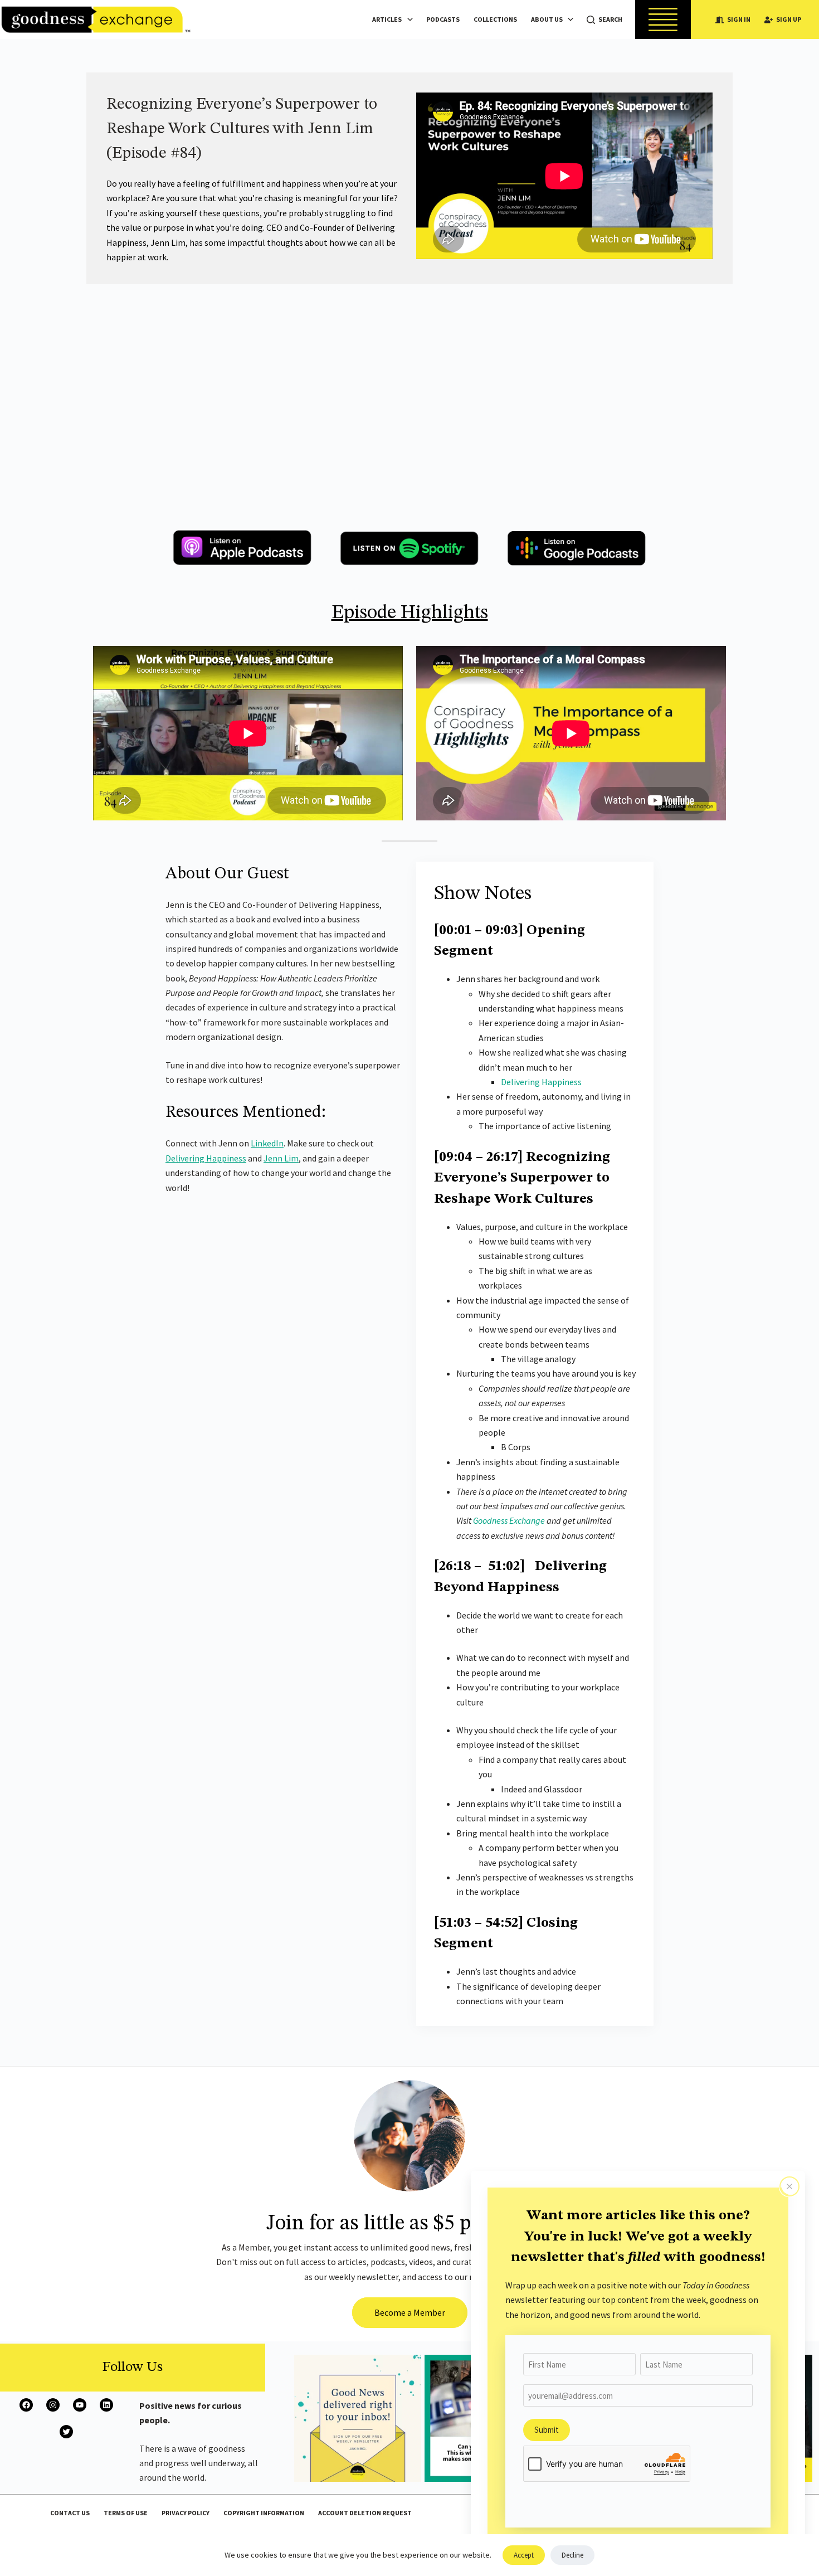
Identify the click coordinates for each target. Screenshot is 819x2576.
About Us (547, 19)
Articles (387, 19)
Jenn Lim (281, 1158)
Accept (524, 2555)
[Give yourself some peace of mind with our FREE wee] (358, 2418)
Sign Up (789, 19)
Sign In (739, 19)
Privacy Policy (186, 2513)
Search (610, 19)
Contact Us (70, 2513)
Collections (495, 19)
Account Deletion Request (365, 2513)
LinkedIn (267, 1143)
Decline (572, 2555)
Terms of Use (126, 2513)
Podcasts (443, 19)
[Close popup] (789, 2186)
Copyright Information (264, 2513)
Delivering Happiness (206, 1158)
